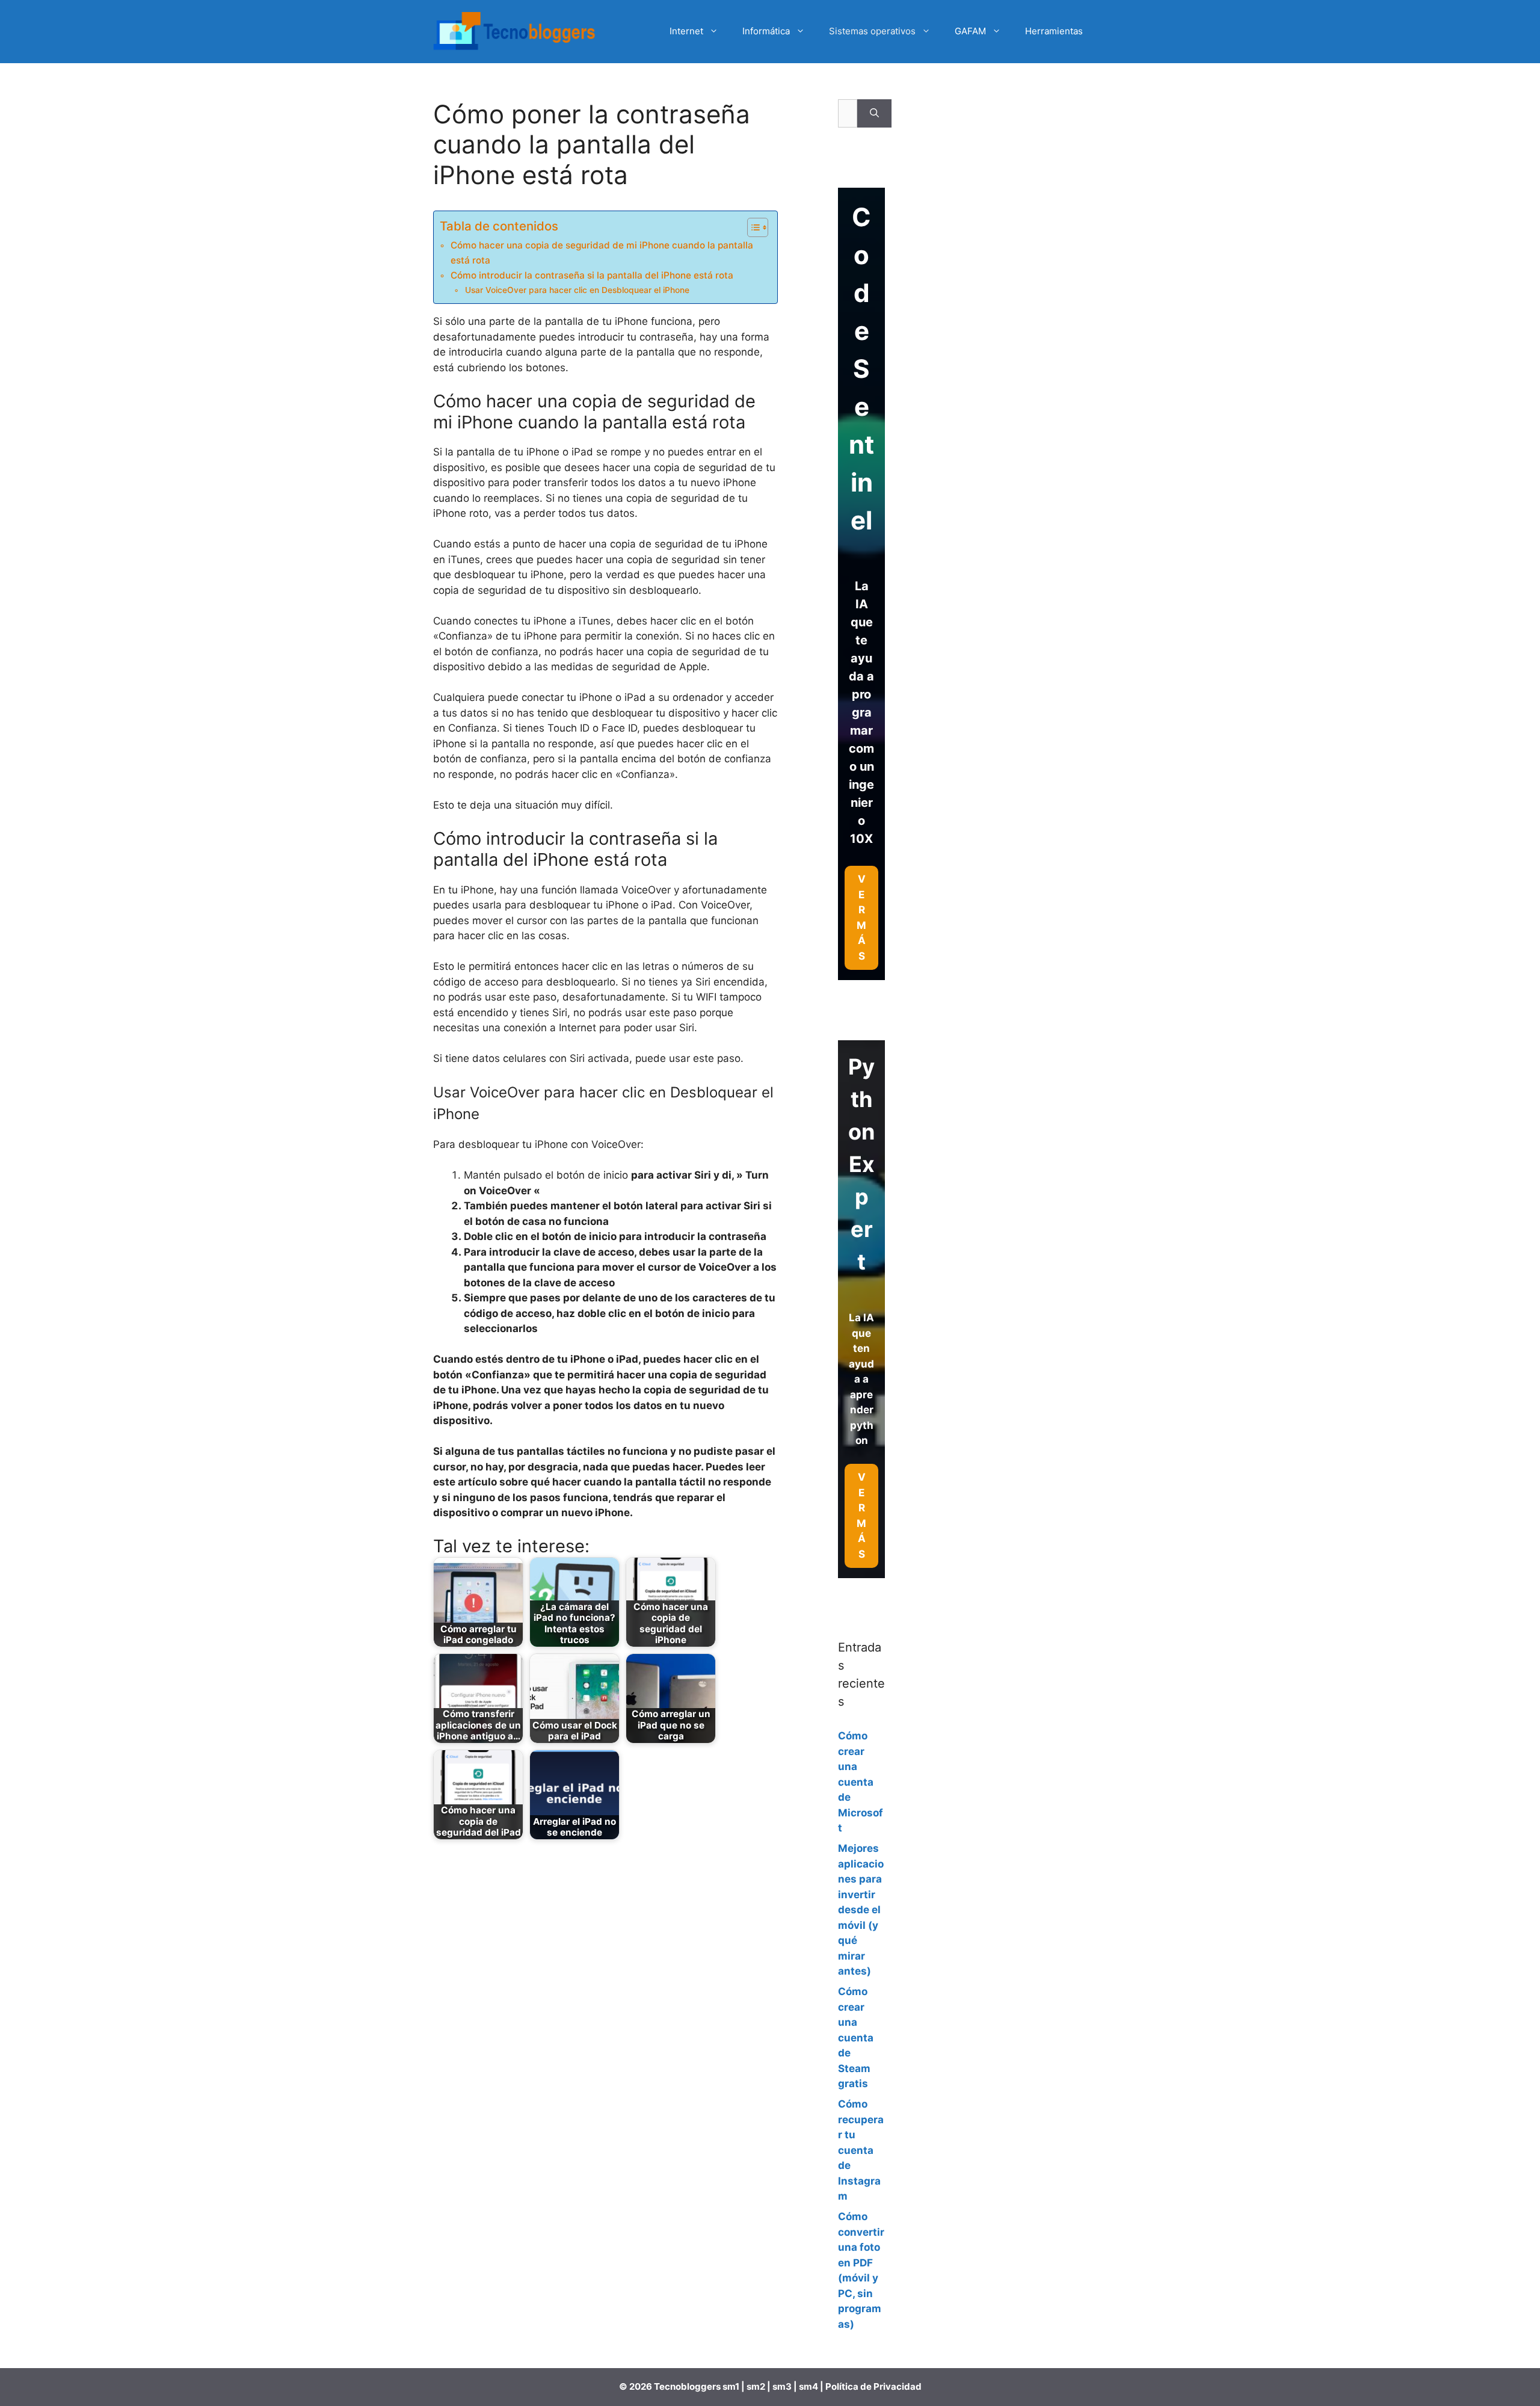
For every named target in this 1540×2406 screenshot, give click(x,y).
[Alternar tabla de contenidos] (752, 227)
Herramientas (1054, 31)
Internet (686, 31)
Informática (766, 31)
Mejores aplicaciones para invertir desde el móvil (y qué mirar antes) (861, 1910)
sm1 (732, 2386)
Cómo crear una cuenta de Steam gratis (856, 2037)
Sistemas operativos (872, 31)
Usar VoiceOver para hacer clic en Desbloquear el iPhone (577, 290)
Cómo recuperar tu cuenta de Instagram (861, 2150)
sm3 (782, 2386)
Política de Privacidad (873, 2386)
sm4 (809, 2386)
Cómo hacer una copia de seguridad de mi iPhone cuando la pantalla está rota (602, 253)
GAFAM (970, 31)
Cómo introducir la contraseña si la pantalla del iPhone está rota (592, 275)
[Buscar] (874, 114)
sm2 (757, 2386)
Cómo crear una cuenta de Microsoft (861, 1782)
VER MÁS (861, 1516)
